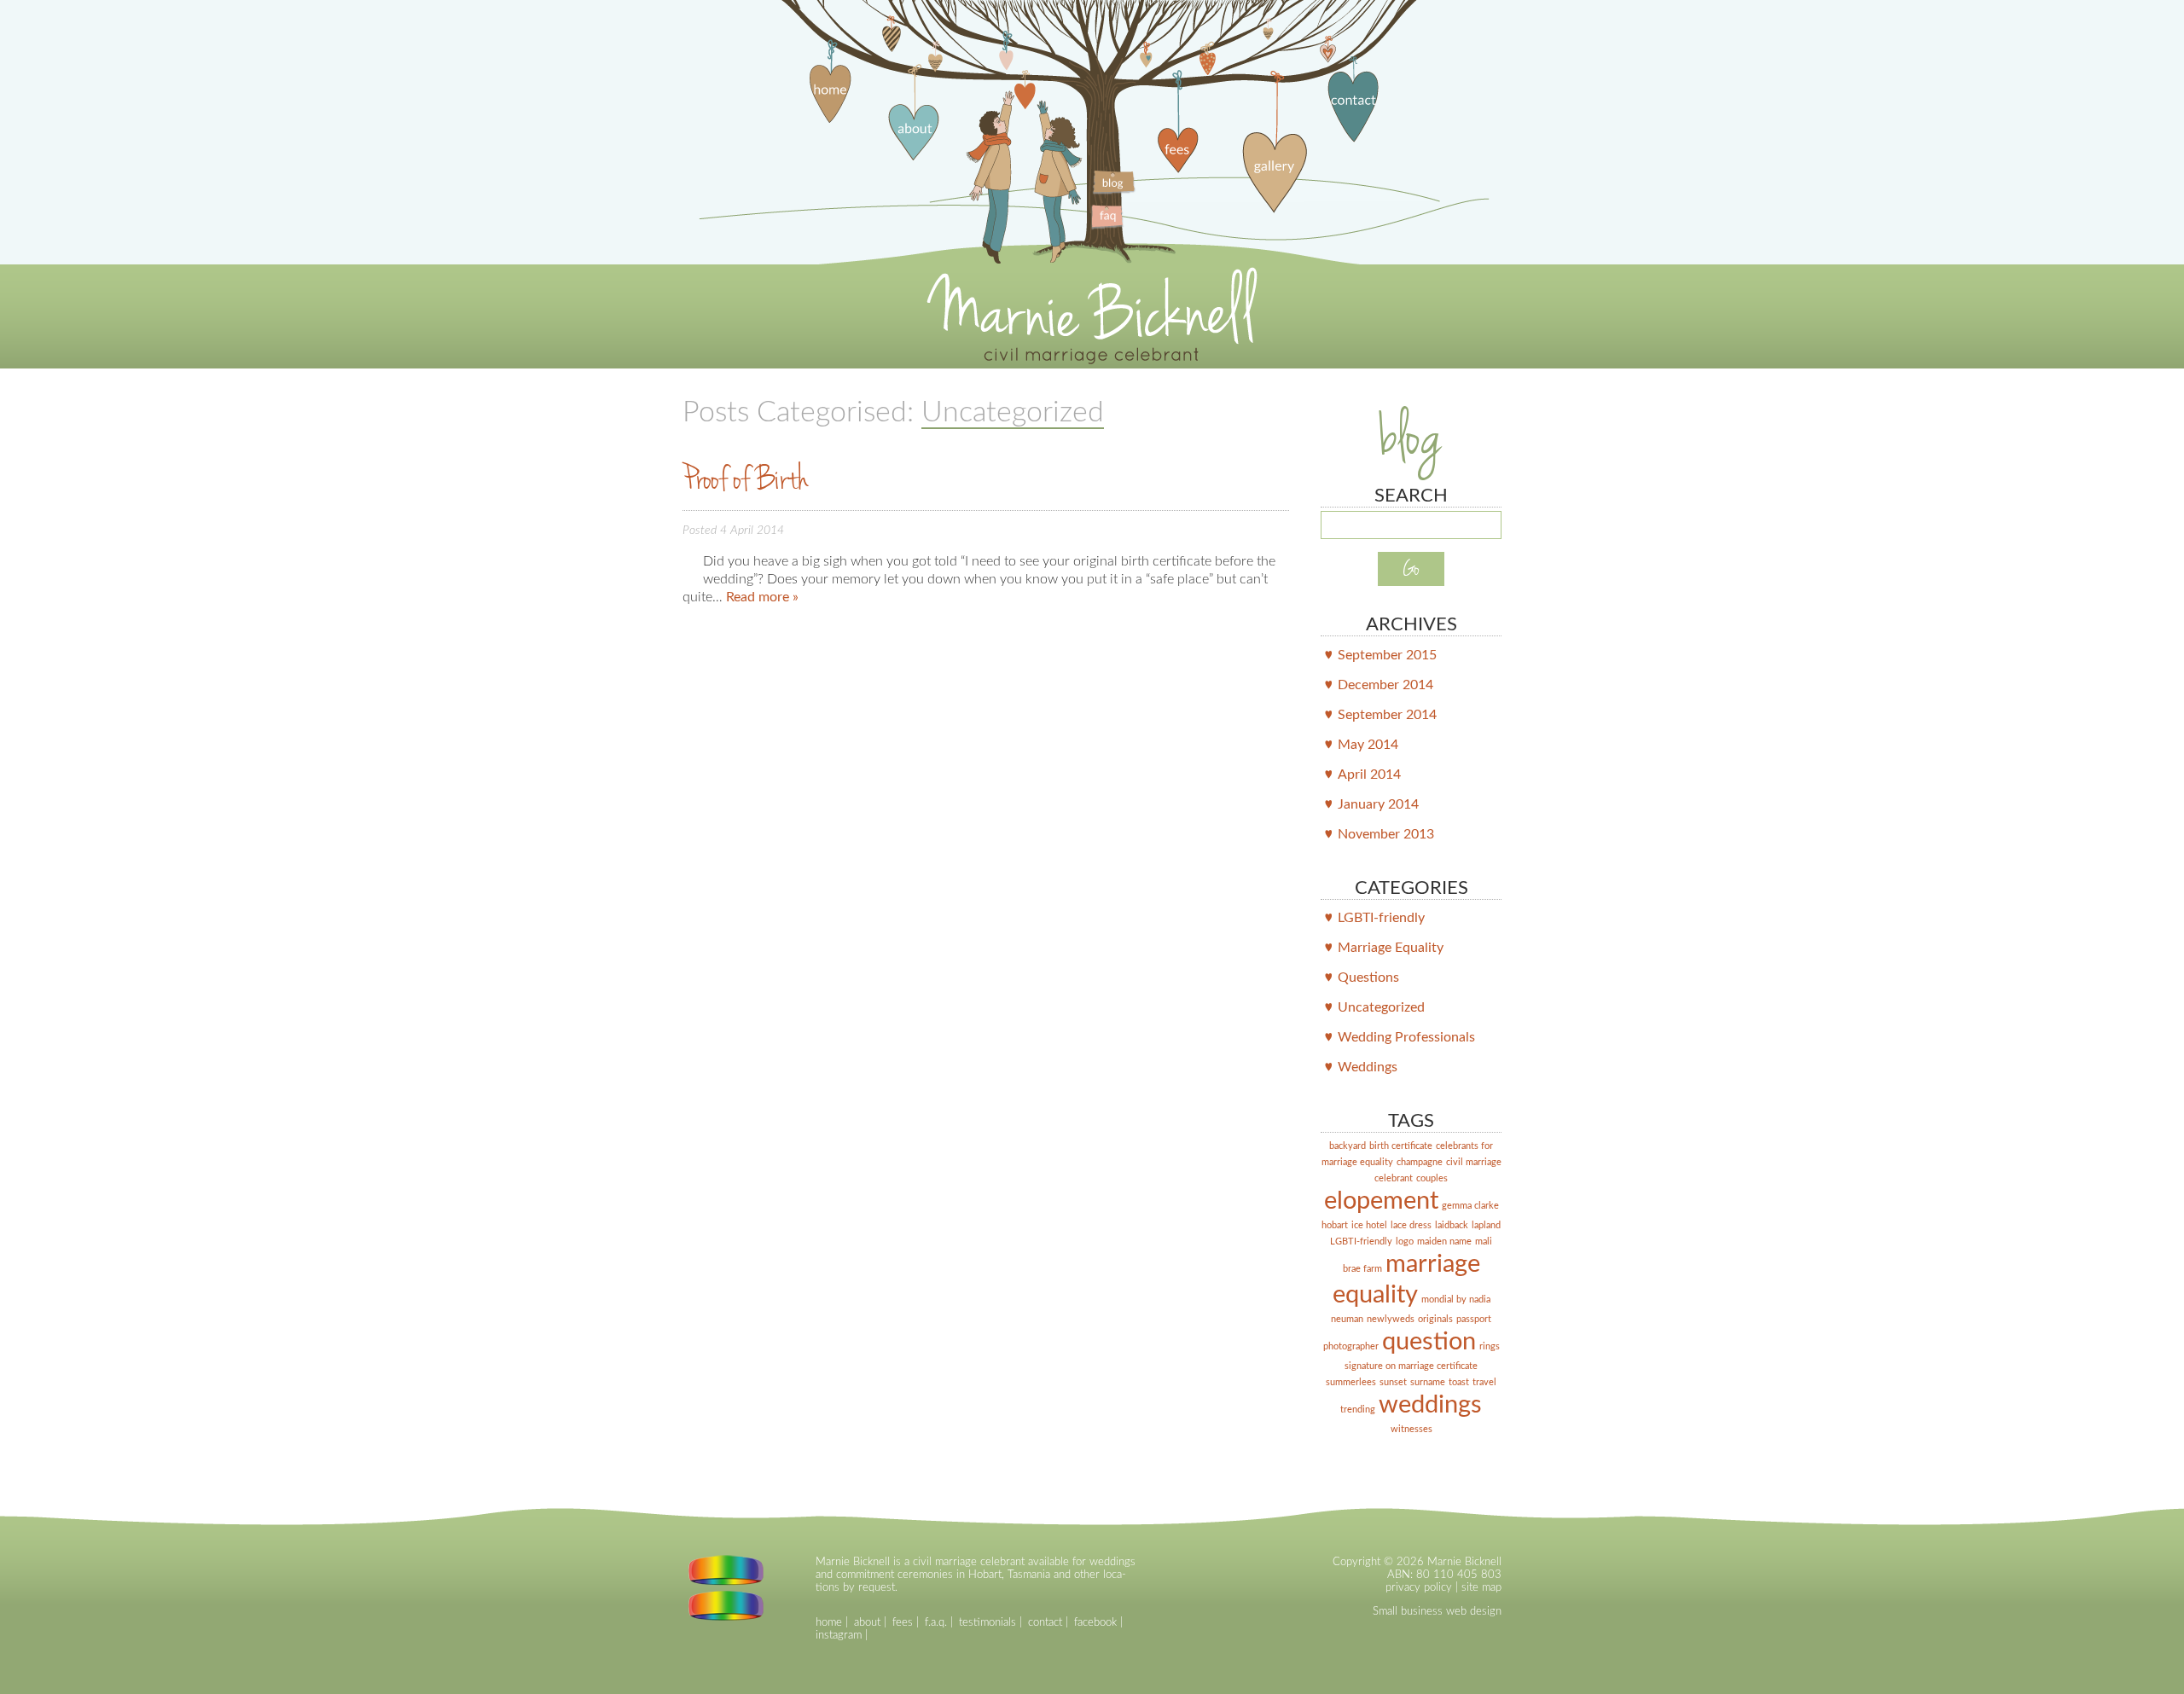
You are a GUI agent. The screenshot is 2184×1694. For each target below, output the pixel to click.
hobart (1335, 1225)
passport (1474, 1319)
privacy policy (1419, 1587)
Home (829, 1622)
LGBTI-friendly (1381, 918)
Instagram (839, 1635)
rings (1490, 1346)
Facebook (1095, 1622)
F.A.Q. (936, 1622)
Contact (1045, 1622)
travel (1484, 1382)
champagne (1420, 1162)
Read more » (762, 597)
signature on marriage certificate (1411, 1366)
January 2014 (1378, 804)
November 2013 (1386, 834)
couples (1432, 1178)
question (1429, 1342)
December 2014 (1385, 685)
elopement (1381, 1201)
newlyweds (1391, 1319)
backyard (1348, 1146)
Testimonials (987, 1622)
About (867, 1622)
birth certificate (1401, 1146)
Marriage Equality (1391, 948)
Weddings (1368, 1067)
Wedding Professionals (1406, 1037)
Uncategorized (1381, 1007)
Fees (903, 1622)
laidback (1452, 1225)
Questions (1368, 978)
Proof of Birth (746, 479)
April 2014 (1369, 774)
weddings (1430, 1405)
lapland (1486, 1225)
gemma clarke (1470, 1206)
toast (1459, 1382)
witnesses (1411, 1429)
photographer (1351, 1346)
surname (1428, 1382)
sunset (1393, 1382)
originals (1435, 1319)
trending (1358, 1410)
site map (1481, 1587)
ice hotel (1369, 1225)
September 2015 (1387, 655)
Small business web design (1437, 1611)
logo (1405, 1241)
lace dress (1411, 1225)
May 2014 (1368, 745)
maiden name (1444, 1241)
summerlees (1351, 1382)
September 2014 (1387, 715)
